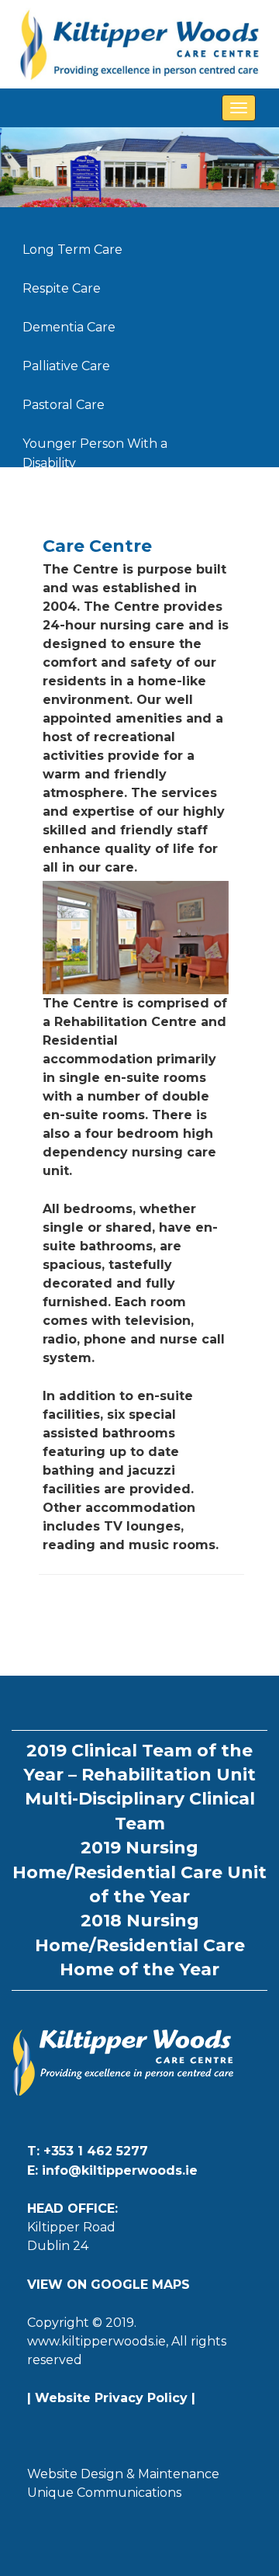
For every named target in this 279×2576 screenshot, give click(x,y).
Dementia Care (69, 327)
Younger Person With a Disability (95, 446)
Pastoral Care (64, 405)
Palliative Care (66, 366)
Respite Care (62, 288)
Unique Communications (104, 2493)
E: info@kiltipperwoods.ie (112, 2170)
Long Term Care (72, 250)
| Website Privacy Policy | (111, 2398)
